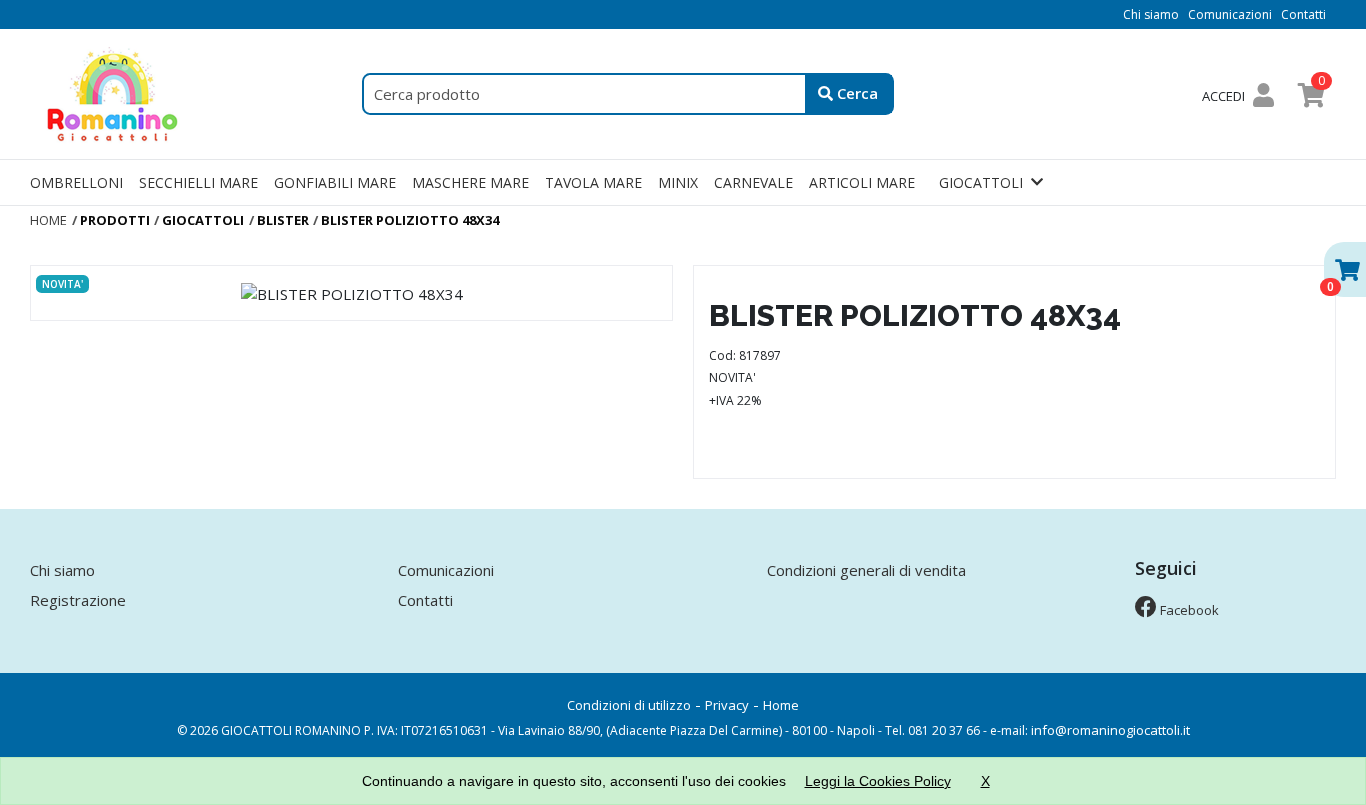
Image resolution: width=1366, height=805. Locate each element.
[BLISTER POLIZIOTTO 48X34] (351, 293)
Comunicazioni (1230, 14)
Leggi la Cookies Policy (878, 781)
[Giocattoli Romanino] (115, 92)
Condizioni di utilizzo (629, 705)
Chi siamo (1151, 14)
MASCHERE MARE (470, 182)
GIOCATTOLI (981, 182)
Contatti (1303, 14)
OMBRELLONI (76, 182)
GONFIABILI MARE (335, 182)
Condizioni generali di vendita (866, 570)
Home (781, 705)
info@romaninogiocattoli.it (1110, 730)
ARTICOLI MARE (862, 182)
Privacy (727, 705)
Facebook (1188, 610)
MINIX (678, 182)
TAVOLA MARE (593, 182)
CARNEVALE (753, 182)
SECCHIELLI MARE (198, 182)
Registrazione (78, 600)
